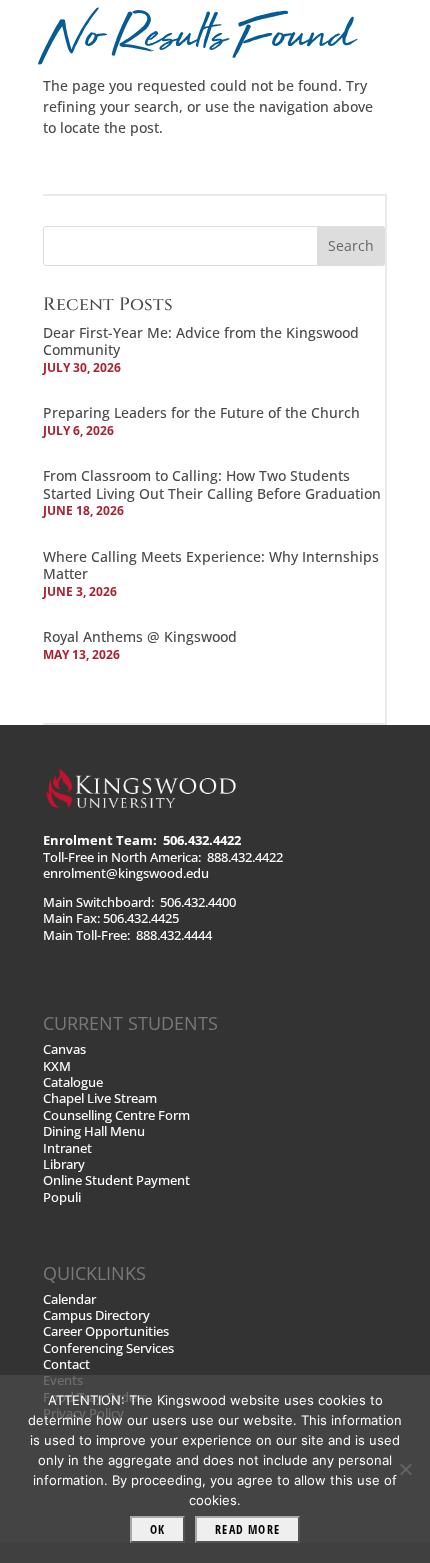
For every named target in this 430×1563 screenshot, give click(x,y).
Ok (157, 1529)
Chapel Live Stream (100, 1098)
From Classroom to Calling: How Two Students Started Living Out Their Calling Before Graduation (212, 484)
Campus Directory (96, 1315)
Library (64, 1164)
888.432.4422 (245, 857)
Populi (62, 1197)
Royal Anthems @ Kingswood (140, 636)
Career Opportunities (106, 1331)
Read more (247, 1529)
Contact (66, 1364)
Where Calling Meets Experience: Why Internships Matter (211, 565)
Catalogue (73, 1082)
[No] (405, 1469)
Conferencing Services (108, 1348)
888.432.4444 (174, 935)
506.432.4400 (198, 902)
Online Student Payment (116, 1180)
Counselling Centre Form (116, 1115)
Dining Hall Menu (94, 1131)
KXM (57, 1066)
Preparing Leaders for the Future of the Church (201, 412)
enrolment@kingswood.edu (126, 873)
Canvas (64, 1049)
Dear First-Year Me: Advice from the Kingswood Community (201, 341)
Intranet (67, 1148)
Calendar (69, 1299)
